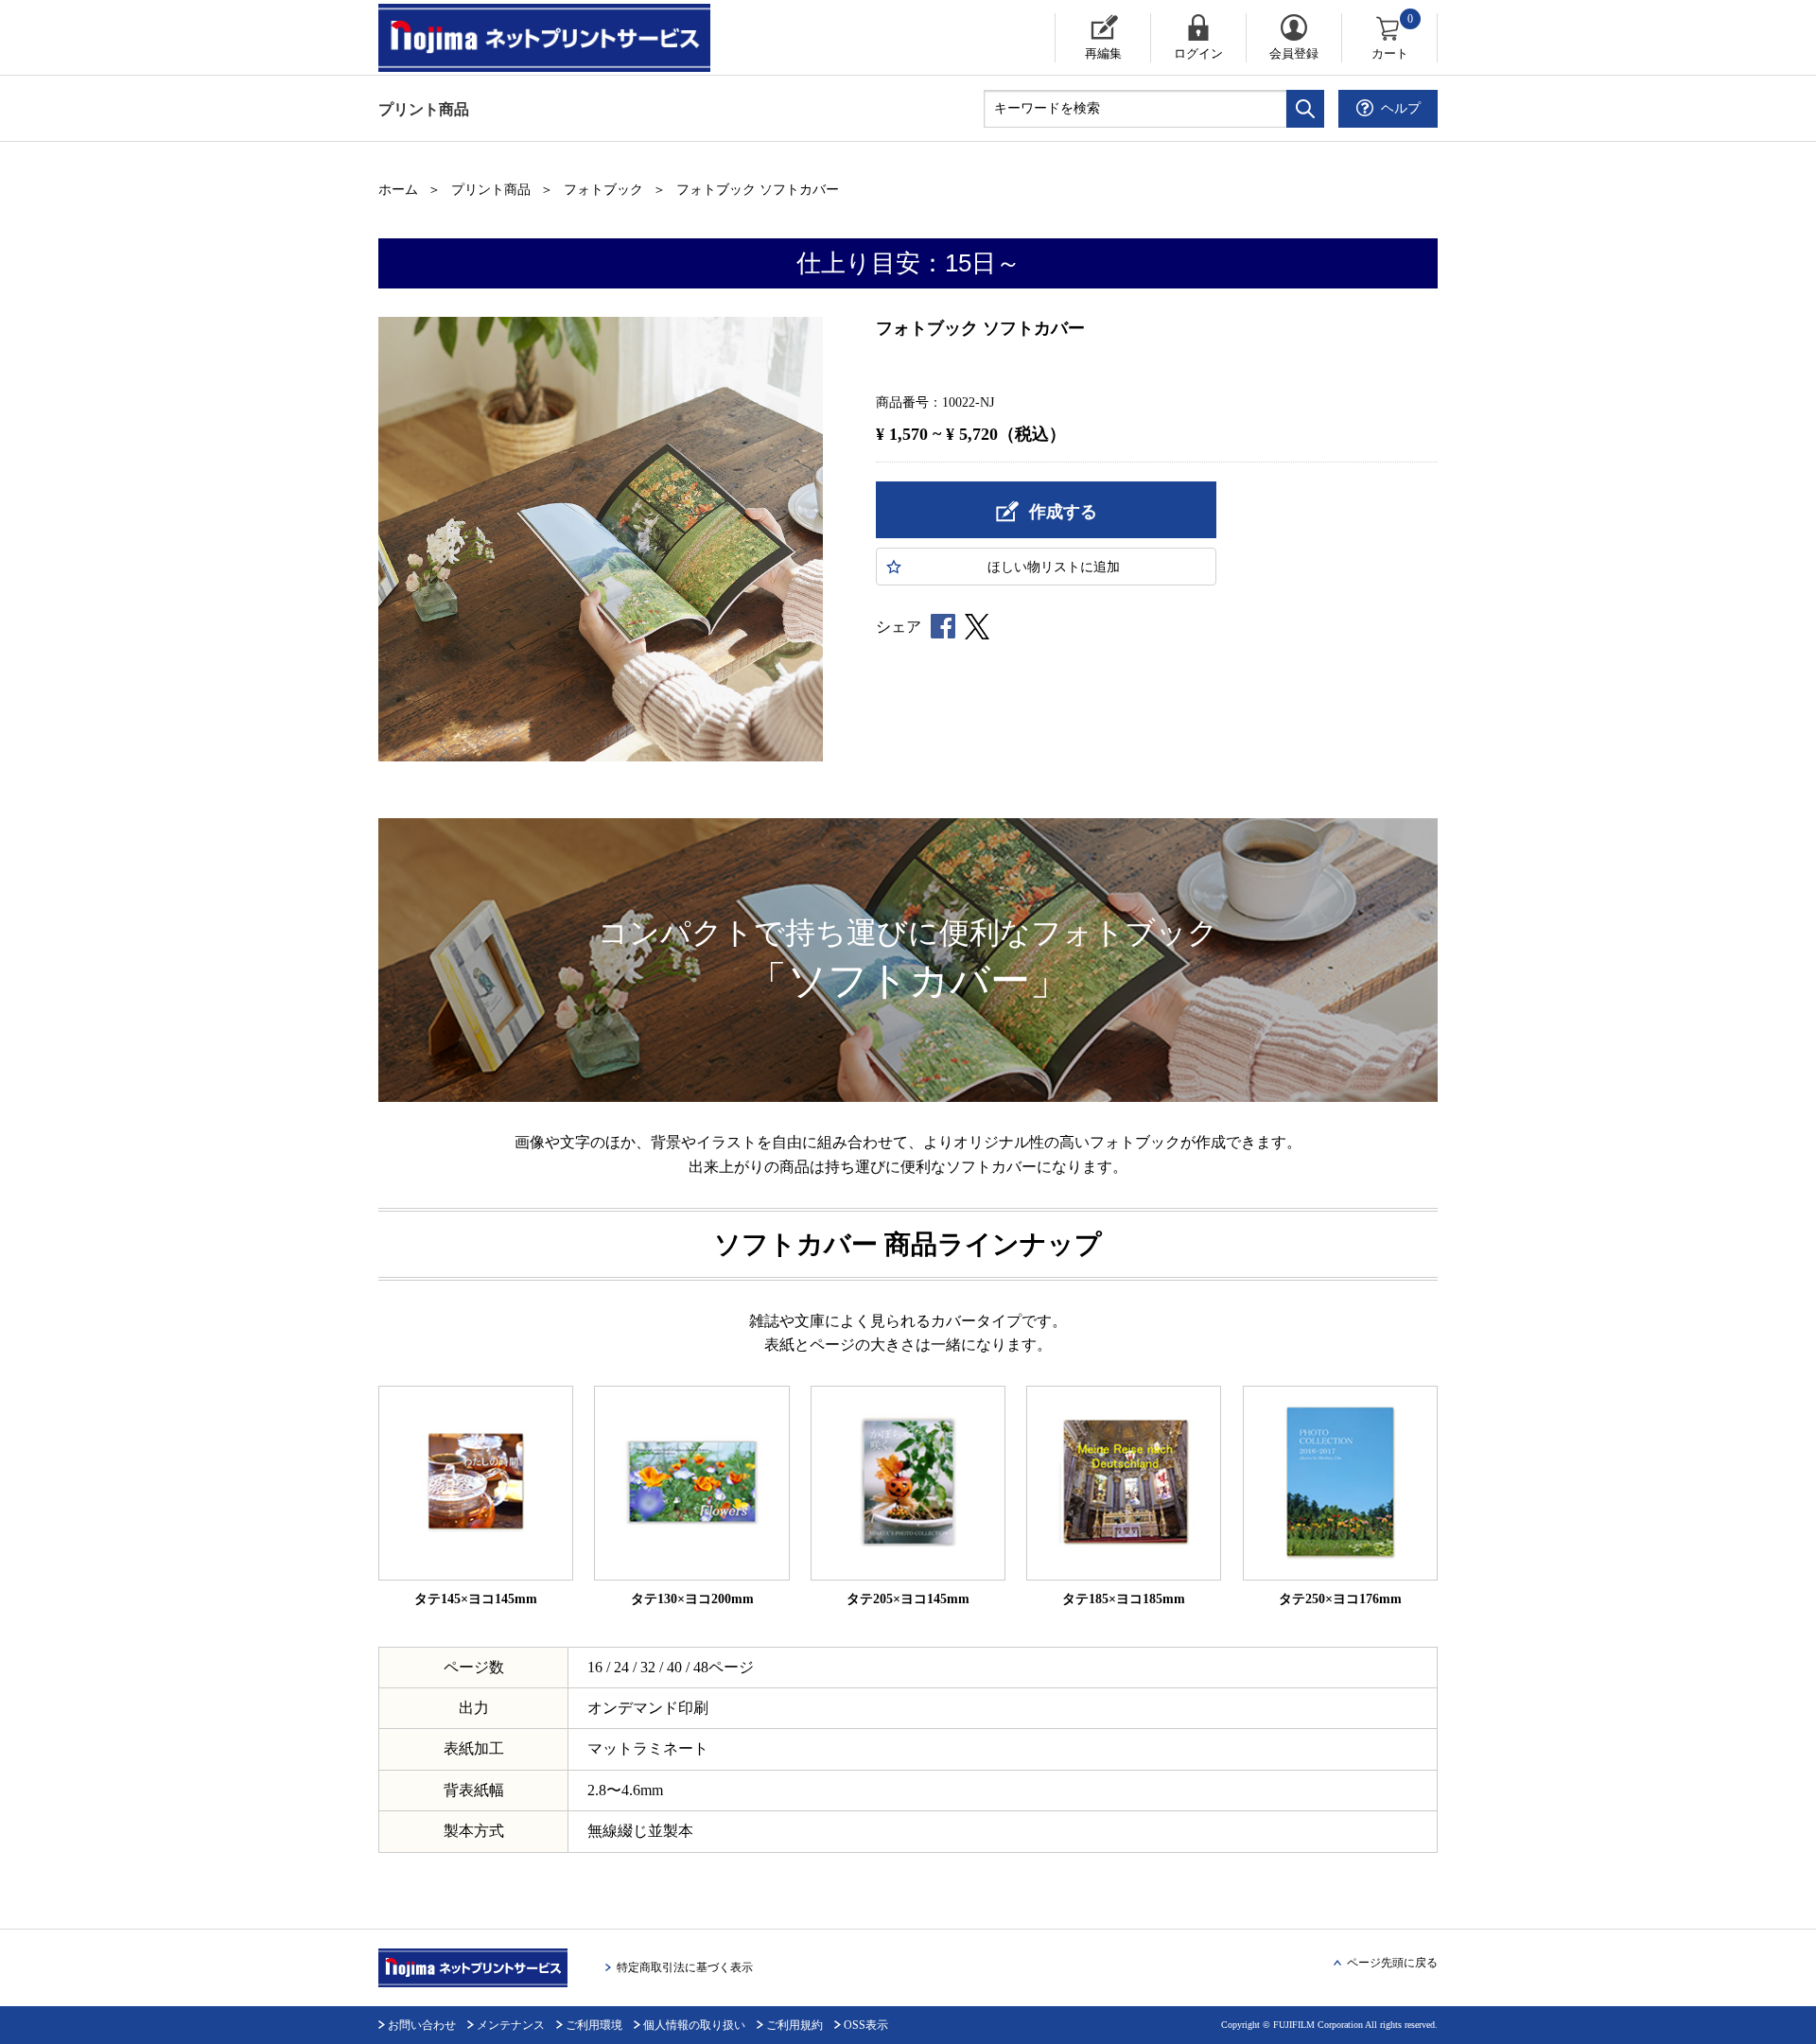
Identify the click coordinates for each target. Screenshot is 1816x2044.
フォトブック (603, 190)
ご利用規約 (794, 2025)
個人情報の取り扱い (694, 2025)
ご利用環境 (594, 2025)
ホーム (398, 190)
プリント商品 (424, 109)
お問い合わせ (422, 2025)
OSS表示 (866, 2025)
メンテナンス (511, 2025)
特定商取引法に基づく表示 (685, 1967)
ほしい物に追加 (1054, 567)
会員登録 (1294, 53)
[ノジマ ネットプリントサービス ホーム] (563, 38)
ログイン (1198, 53)
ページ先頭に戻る (1392, 1963)
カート (1393, 37)
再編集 (1103, 53)
